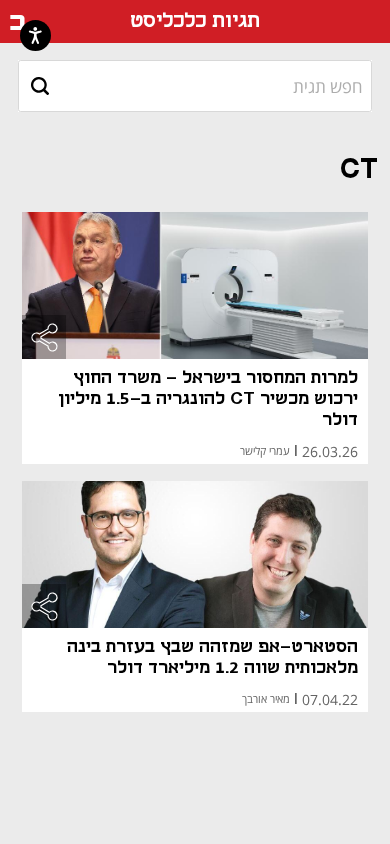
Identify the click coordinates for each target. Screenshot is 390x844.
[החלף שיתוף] (44, 337)
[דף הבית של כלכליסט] (17, 22)
